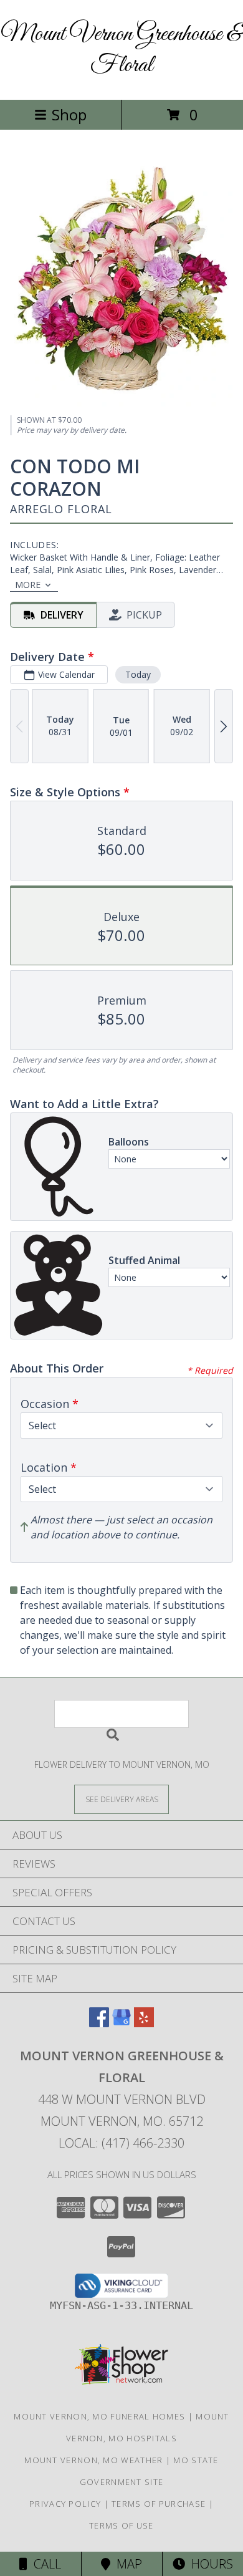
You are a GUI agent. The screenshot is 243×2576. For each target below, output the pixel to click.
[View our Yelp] (144, 2023)
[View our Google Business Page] (121, 2023)
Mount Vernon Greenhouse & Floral (121, 50)
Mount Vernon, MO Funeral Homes (99, 2416)
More (28, 585)
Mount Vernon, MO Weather (93, 2460)
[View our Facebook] (99, 2023)
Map (126, 2564)
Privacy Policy (65, 2504)
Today (138, 674)
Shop (69, 114)
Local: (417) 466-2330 (121, 2143)
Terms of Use (121, 2525)
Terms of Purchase (159, 2504)
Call (44, 2564)
